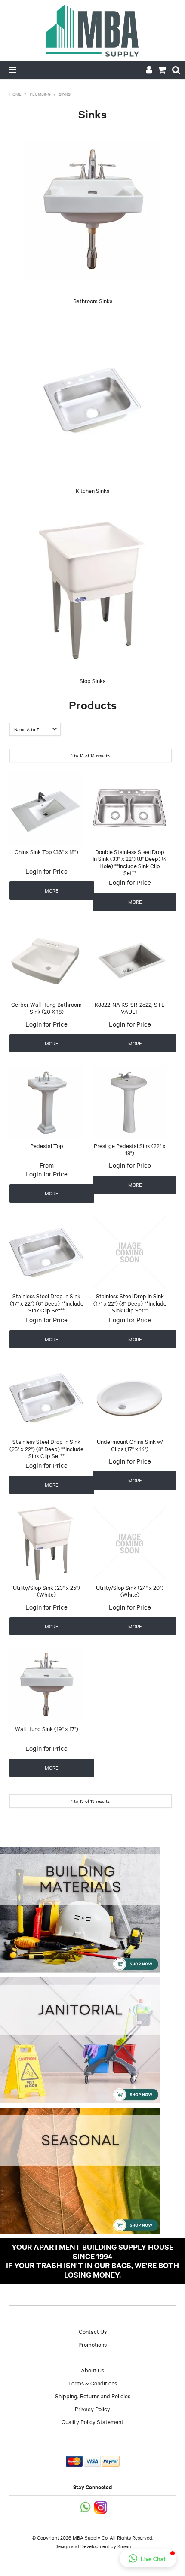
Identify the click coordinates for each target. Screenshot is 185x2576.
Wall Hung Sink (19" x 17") (47, 1728)
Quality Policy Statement (92, 2421)
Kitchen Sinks (92, 490)
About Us (92, 2370)
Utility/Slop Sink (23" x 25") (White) (46, 1591)
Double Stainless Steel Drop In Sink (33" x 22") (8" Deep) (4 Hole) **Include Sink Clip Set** (130, 862)
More (52, 890)
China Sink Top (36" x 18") (46, 851)
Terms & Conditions (92, 2383)
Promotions (92, 2344)
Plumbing (40, 94)
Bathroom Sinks (93, 301)
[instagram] (101, 2507)
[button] (148, 2558)
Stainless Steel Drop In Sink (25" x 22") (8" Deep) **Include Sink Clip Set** (46, 1448)
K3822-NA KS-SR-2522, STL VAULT (130, 1008)
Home (15, 94)
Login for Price (46, 871)
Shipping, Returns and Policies (93, 2396)
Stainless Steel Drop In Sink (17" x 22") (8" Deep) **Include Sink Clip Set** (130, 1303)
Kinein (124, 2546)
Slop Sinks (92, 680)
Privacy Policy (92, 2409)
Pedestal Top (47, 1145)
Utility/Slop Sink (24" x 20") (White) (130, 1591)
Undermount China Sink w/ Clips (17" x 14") (130, 1445)
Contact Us (93, 2331)
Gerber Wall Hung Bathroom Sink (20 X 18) (46, 1008)
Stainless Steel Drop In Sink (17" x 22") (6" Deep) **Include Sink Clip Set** (47, 1303)
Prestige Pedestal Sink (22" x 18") (130, 1149)
